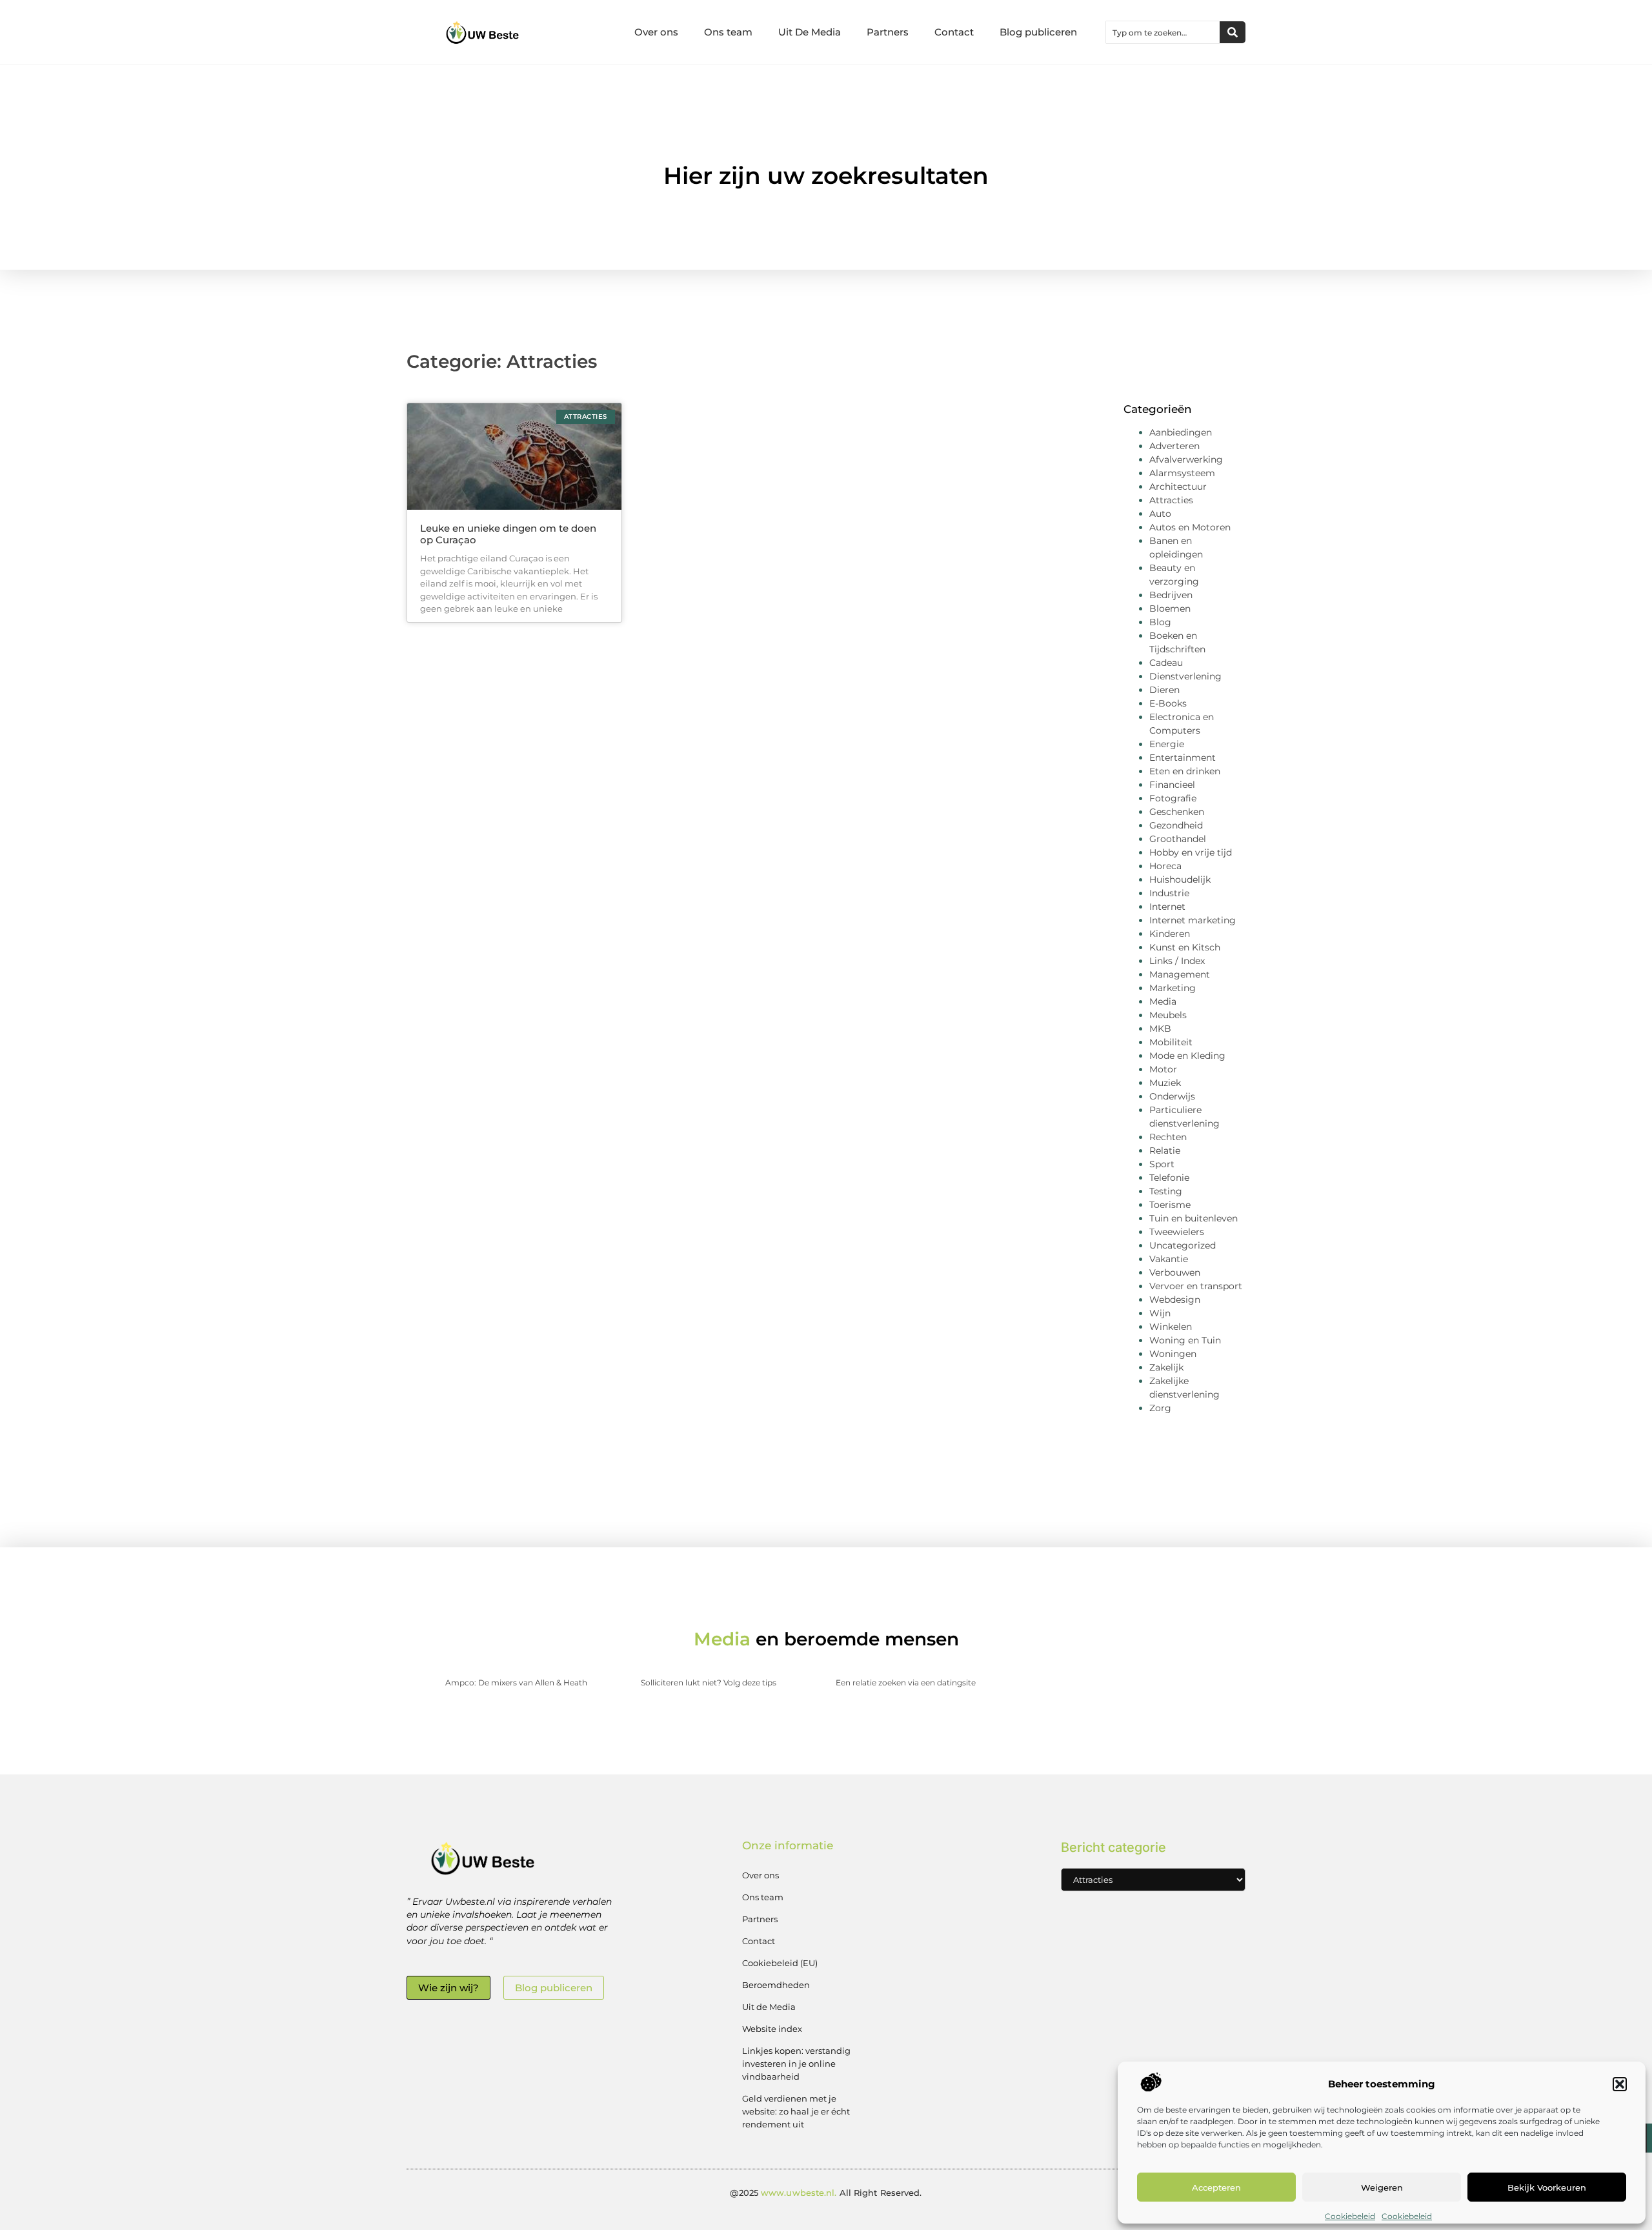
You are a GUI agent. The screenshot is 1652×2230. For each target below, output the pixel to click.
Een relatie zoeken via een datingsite (906, 1683)
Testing (1166, 1191)
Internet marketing (1193, 920)
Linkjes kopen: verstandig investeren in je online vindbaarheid (796, 2064)
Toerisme (1170, 1205)
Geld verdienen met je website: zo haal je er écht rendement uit (796, 2111)
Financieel (1172, 785)
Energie (1167, 744)
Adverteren (1174, 446)
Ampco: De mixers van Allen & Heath (516, 1683)
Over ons (656, 32)
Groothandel (1178, 839)
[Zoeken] (1233, 32)
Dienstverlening (1185, 676)
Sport (1162, 1164)
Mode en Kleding (1187, 1056)
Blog (1160, 622)
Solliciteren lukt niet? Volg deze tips (709, 1683)
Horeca (1165, 866)
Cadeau (1166, 663)
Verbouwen (1175, 1272)
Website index (772, 2029)
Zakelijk (1166, 1367)
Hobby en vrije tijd (1191, 852)
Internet (1167, 907)
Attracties (1171, 500)
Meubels (1168, 1015)
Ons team (728, 32)
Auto (1160, 514)
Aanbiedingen (1181, 432)
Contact (954, 32)
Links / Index (1177, 961)
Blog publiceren (1038, 32)
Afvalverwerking (1186, 459)
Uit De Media (810, 32)
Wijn (1160, 1313)
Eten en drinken (1185, 771)
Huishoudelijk (1180, 879)
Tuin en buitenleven (1194, 1218)
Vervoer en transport (1196, 1286)
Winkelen (1171, 1327)
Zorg (1160, 1408)
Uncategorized (1183, 1245)
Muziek (1165, 1083)
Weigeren (1382, 2187)
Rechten (1168, 1137)
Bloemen (1170, 608)
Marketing (1173, 988)
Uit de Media (769, 2007)
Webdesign (1175, 1300)
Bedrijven (1171, 595)
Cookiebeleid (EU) (780, 1963)
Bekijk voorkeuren (1547, 2187)
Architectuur (1178, 487)
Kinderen (1170, 934)
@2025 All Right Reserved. (826, 2193)
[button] (1620, 2084)
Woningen (1173, 1354)
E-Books (1168, 703)
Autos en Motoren (1190, 527)
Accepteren (1216, 2187)
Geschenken (1177, 812)
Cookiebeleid (1350, 2216)
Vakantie (1169, 1259)
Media (1163, 1001)
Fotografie (1173, 798)
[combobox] (1163, 32)
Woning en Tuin (1185, 1340)
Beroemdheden (776, 1985)
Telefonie (1169, 1178)
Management (1180, 974)
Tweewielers (1177, 1232)
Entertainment (1183, 758)
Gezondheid (1176, 825)
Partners (888, 32)
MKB (1160, 1029)
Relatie (1165, 1150)
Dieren (1164, 690)
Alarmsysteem (1182, 473)
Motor (1163, 1069)
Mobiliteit (1171, 1042)
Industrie (1169, 893)
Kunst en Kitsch (1185, 947)
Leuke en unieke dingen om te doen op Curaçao (508, 534)
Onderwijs (1172, 1096)
